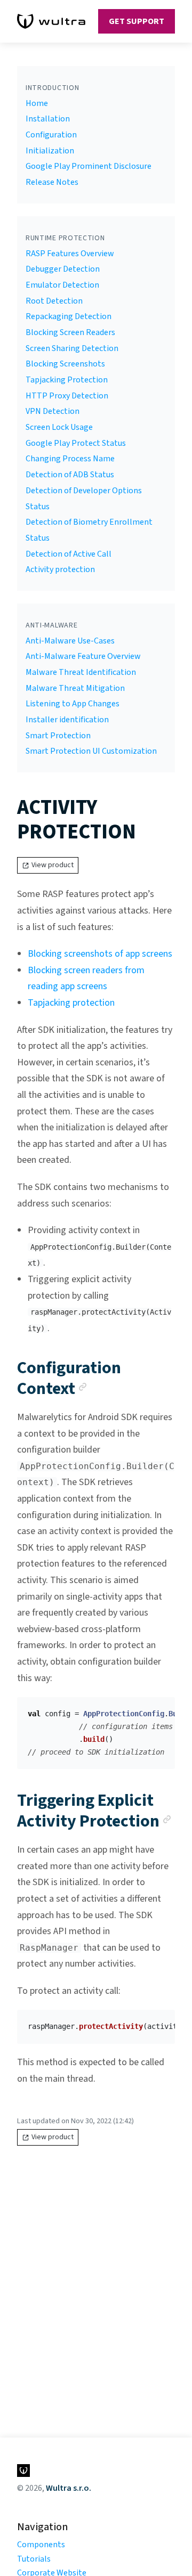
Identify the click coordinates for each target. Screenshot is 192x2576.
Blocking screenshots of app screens (100, 954)
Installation (48, 119)
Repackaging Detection (69, 316)
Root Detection (54, 301)
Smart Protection (58, 736)
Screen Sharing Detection (72, 348)
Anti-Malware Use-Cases (70, 641)
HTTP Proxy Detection (67, 396)
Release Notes (52, 182)
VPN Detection (53, 411)
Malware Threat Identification (81, 672)
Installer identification (67, 720)
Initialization (50, 151)
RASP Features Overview (70, 254)
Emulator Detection (62, 285)
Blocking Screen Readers (70, 332)
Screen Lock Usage (59, 427)
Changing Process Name (70, 459)
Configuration (51, 135)
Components (41, 2545)
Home (37, 103)
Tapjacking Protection (67, 380)
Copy (158, 1709)
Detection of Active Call (69, 554)
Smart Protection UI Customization (91, 751)
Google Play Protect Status (76, 443)
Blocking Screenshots (65, 364)
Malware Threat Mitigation (75, 688)
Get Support (137, 21)
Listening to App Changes (73, 704)
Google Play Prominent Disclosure (89, 166)
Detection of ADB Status (70, 475)
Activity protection (60, 569)
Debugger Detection (63, 269)
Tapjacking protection (71, 1003)
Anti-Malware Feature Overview (83, 656)
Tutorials (34, 2559)
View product (53, 865)
